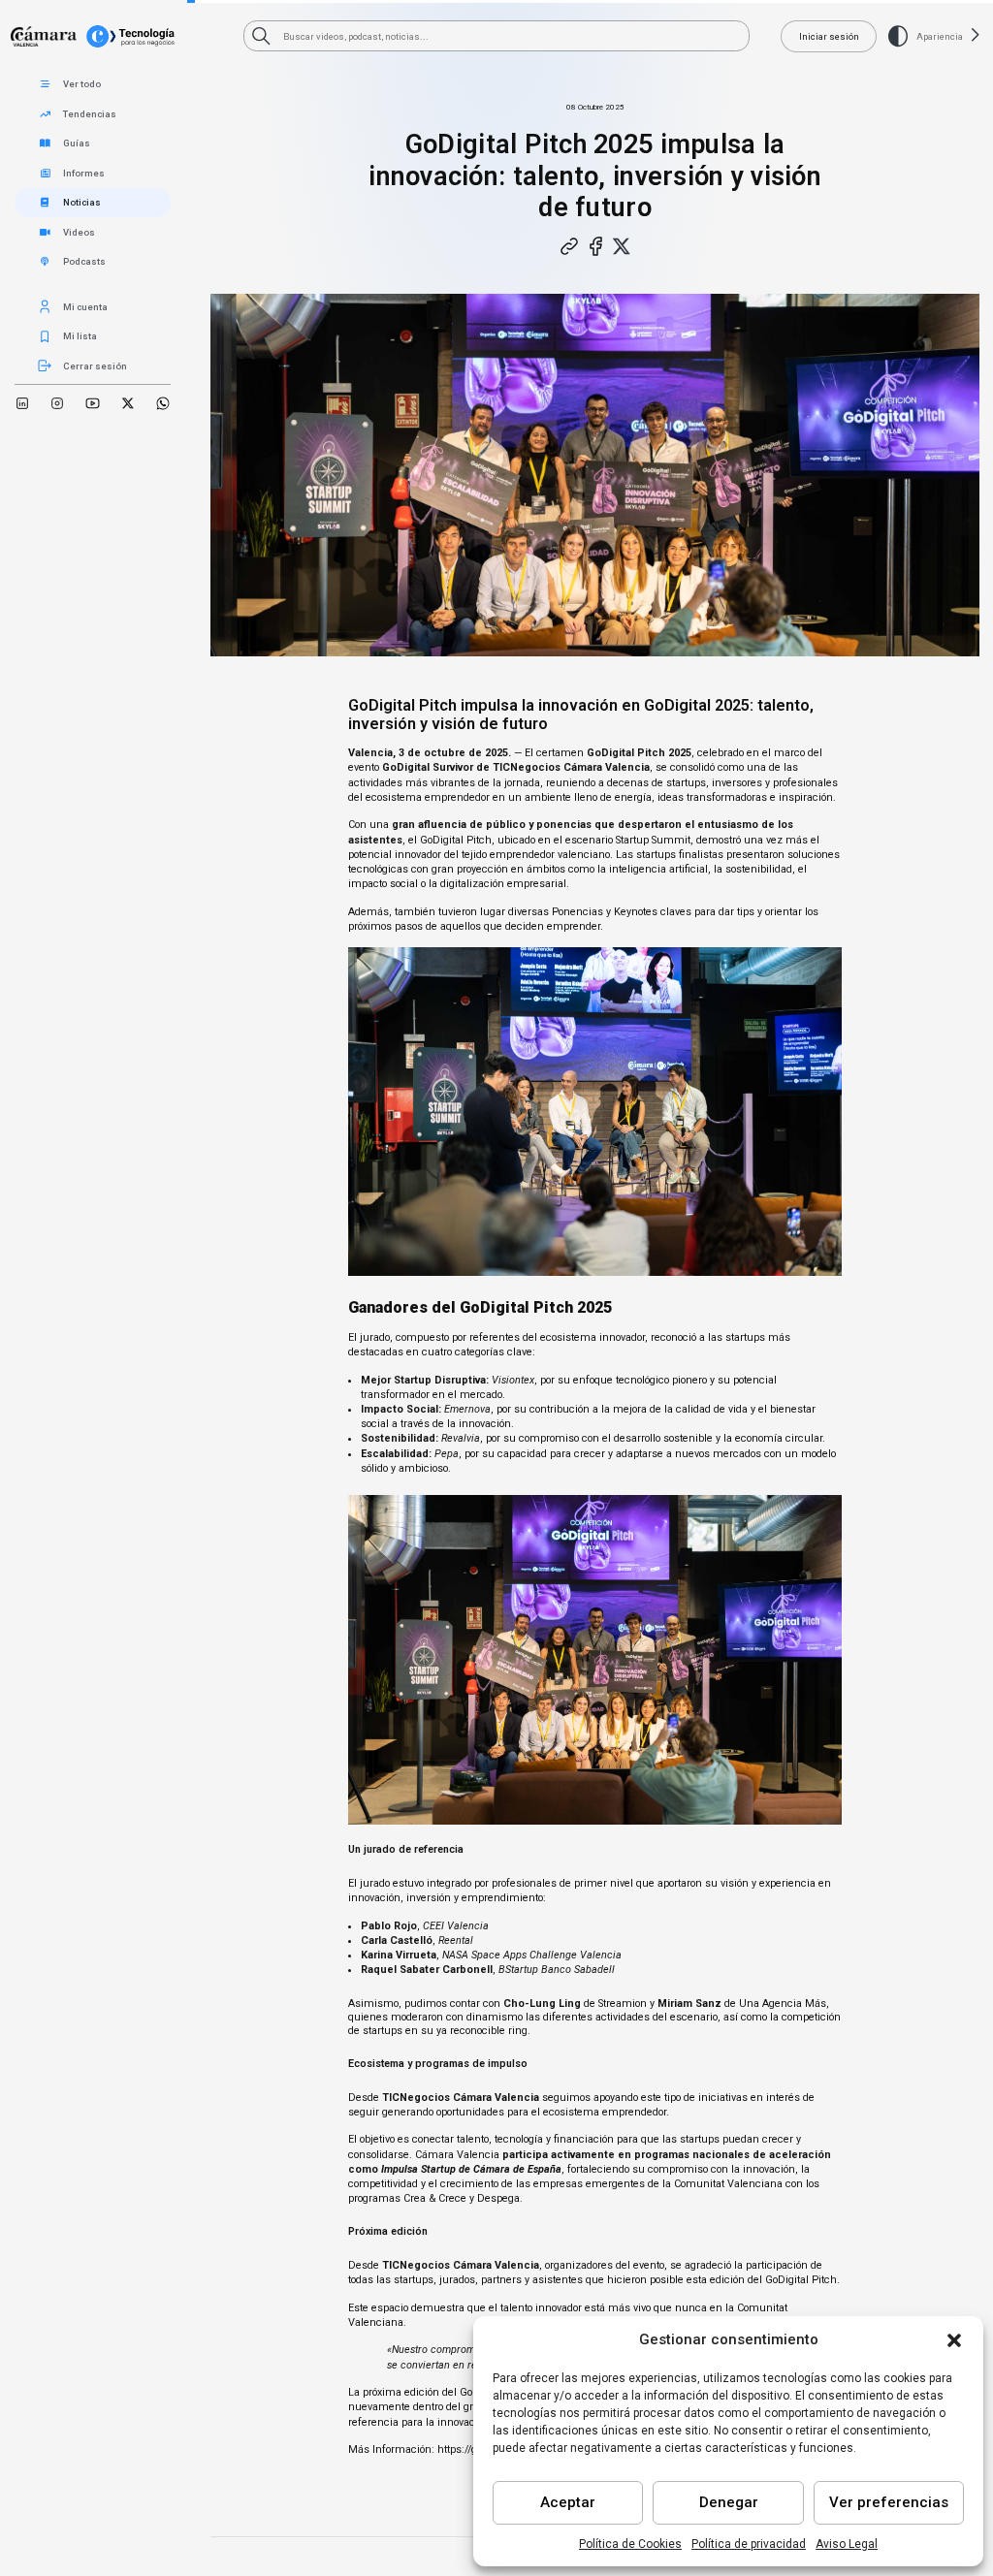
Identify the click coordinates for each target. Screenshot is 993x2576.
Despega (498, 2198)
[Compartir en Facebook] (594, 246)
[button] (954, 2340)
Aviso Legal (847, 2544)
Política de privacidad (749, 2544)
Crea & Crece (435, 2198)
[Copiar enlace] (568, 246)
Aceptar (568, 2502)
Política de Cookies (630, 2544)
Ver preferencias (889, 2502)
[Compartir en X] (622, 246)
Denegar (729, 2502)
